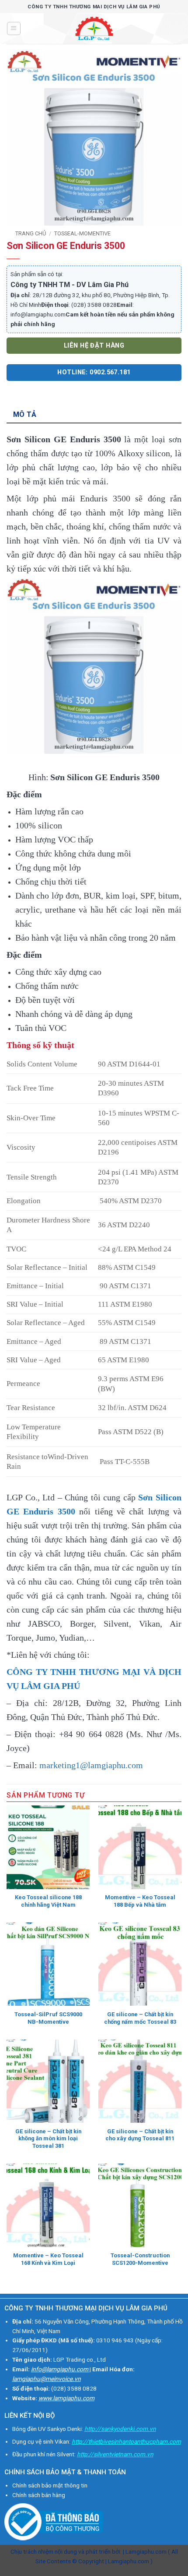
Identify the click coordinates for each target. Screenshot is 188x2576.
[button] (14, 28)
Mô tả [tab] (25, 414)
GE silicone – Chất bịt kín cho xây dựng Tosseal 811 (140, 2135)
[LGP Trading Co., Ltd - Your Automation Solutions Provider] (94, 28)
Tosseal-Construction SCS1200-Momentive (140, 2259)
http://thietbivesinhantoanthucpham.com (126, 2441)
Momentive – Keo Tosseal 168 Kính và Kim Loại (48, 2259)
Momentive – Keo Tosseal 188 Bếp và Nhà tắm (140, 1901)
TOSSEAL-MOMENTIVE (82, 233)
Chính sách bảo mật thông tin (50, 2485)
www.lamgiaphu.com (66, 2398)
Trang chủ (31, 233)
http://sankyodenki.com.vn (120, 2429)
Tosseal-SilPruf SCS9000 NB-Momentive (48, 2018)
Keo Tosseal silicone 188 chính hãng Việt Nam (48, 1901)
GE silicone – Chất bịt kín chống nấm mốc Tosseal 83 (140, 2018)
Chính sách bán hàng (39, 2495)
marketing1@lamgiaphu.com (91, 1765)
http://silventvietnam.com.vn (115, 2454)
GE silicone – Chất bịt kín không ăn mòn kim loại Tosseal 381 (48, 2139)
